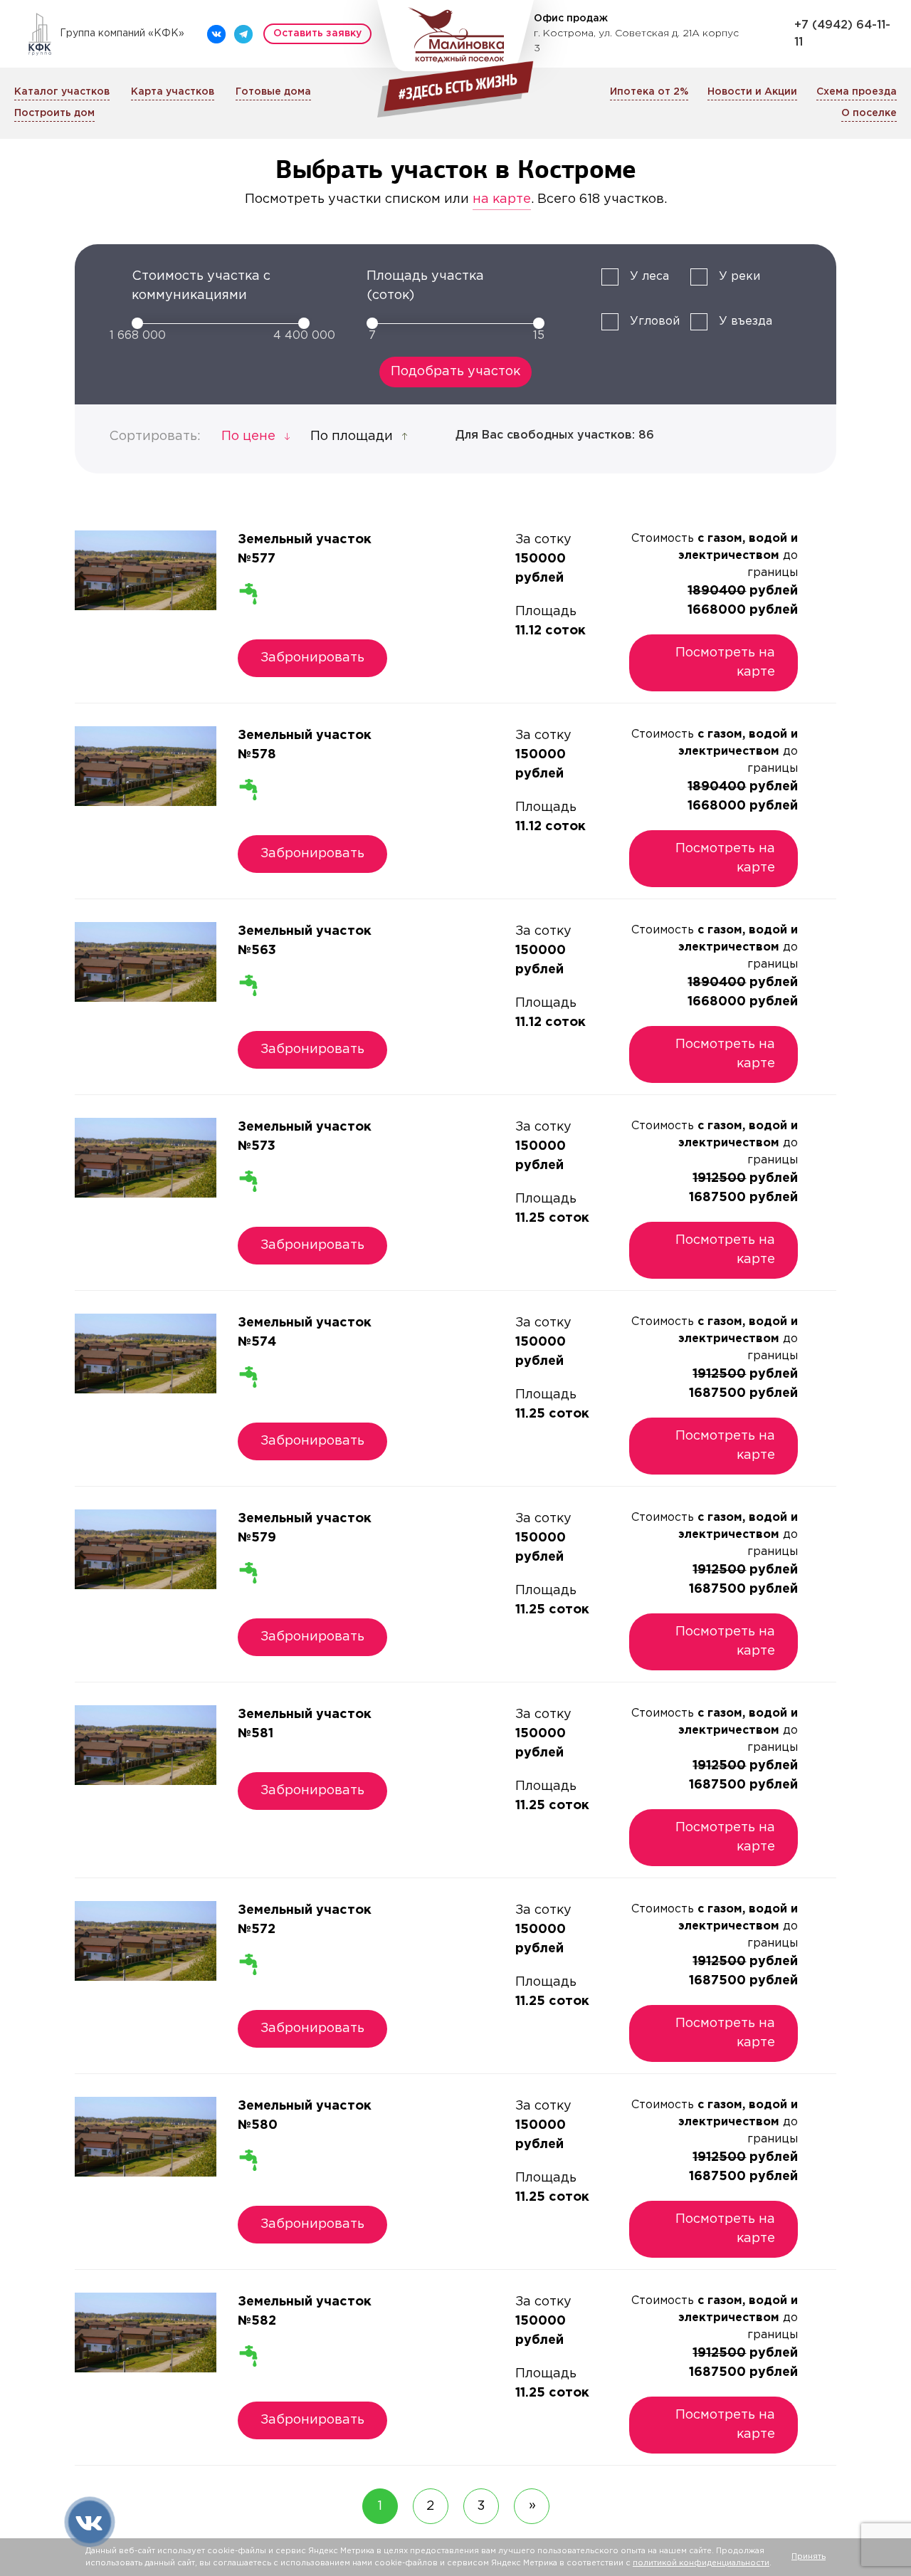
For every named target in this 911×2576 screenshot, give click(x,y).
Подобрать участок (455, 372)
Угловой (655, 321)
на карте (502, 199)
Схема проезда (857, 92)
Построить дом (54, 113)
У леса (649, 277)
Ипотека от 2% (649, 92)
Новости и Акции (752, 92)
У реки (739, 277)
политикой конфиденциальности (701, 2563)
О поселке (869, 113)
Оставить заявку (317, 33)
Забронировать (312, 658)
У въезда (746, 321)
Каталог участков (62, 92)
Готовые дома (273, 92)
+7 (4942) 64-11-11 (842, 34)
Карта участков (173, 92)
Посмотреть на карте (725, 663)
